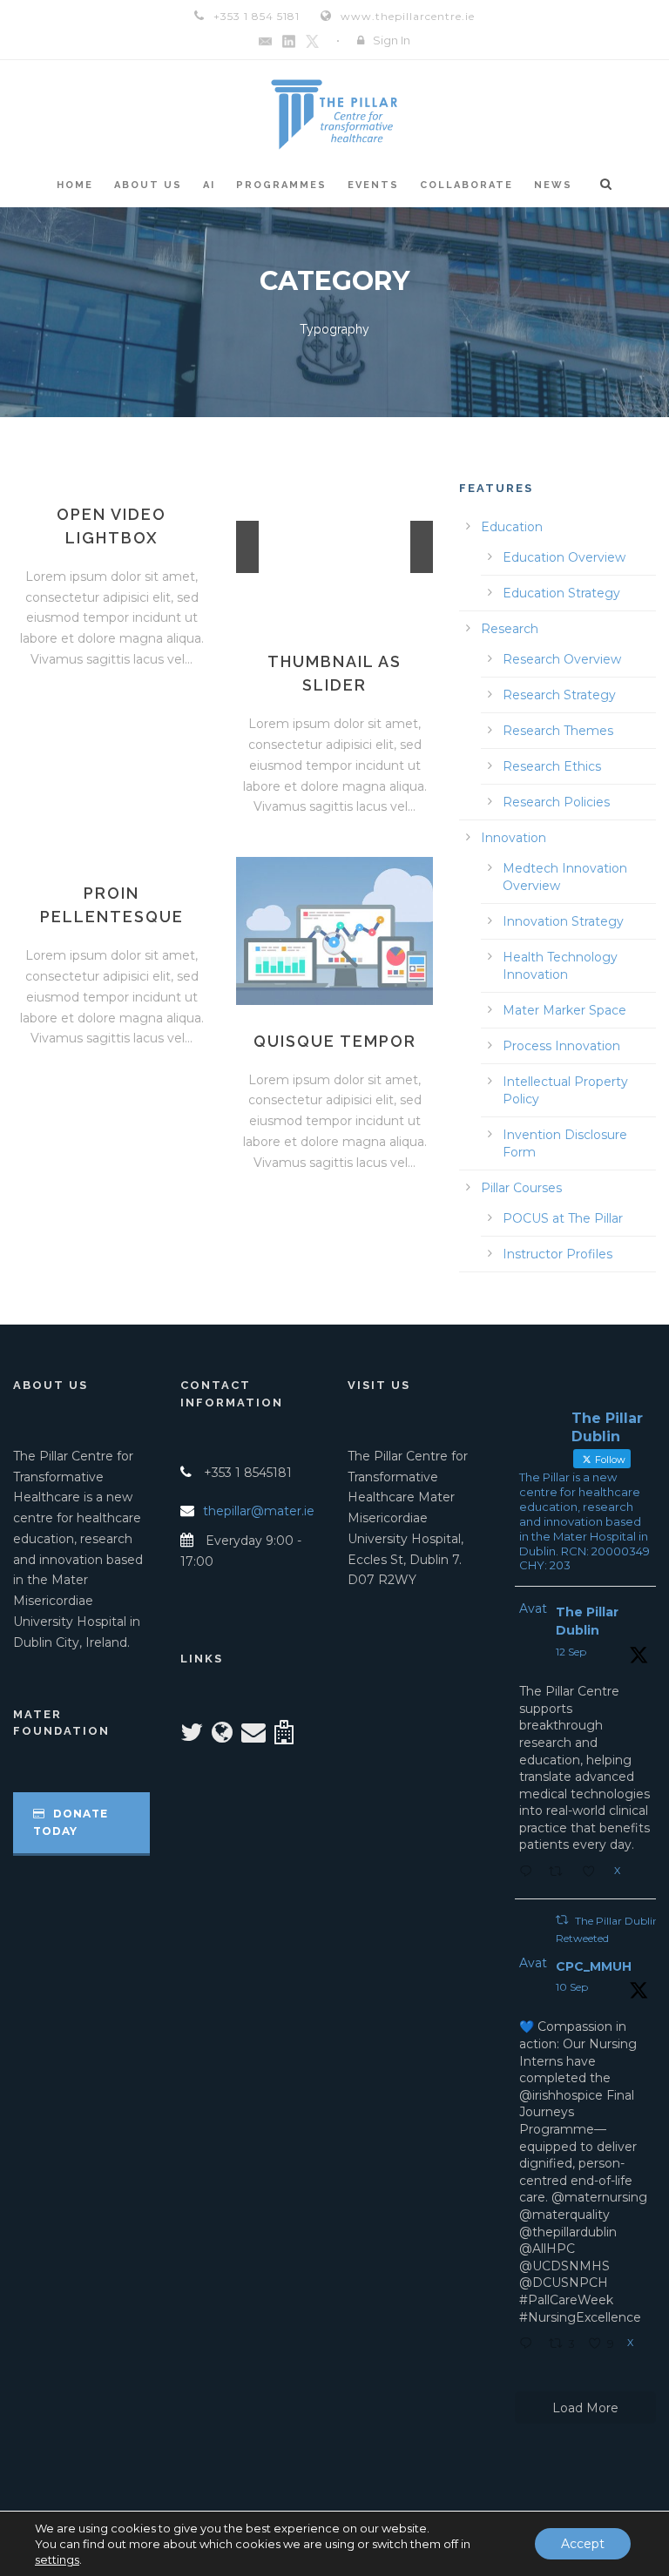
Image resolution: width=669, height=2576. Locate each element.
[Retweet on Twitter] (562, 1920)
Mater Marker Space (564, 1010)
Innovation (514, 838)
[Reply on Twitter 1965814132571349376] (530, 2345)
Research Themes (558, 731)
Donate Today (71, 1822)
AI (209, 185)
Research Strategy (559, 695)
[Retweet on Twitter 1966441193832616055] (561, 1873)
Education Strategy (561, 593)
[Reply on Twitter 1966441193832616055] (530, 1873)
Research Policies (556, 802)
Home (75, 185)
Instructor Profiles (557, 1254)
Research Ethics (552, 766)
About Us (148, 185)
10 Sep (572, 1987)
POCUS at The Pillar (563, 1218)
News (553, 185)
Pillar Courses (521, 1188)
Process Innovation (561, 1046)
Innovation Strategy (563, 921)
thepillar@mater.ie (259, 1511)
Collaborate (466, 185)
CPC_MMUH (594, 1966)
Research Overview (562, 659)
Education (512, 527)
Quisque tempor (335, 1041)
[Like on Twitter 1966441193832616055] (594, 1873)
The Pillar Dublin (587, 1621)
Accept (583, 2544)
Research (510, 629)
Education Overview (564, 557)
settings (57, 2559)
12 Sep (571, 1652)
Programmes (281, 185)
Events (373, 185)
